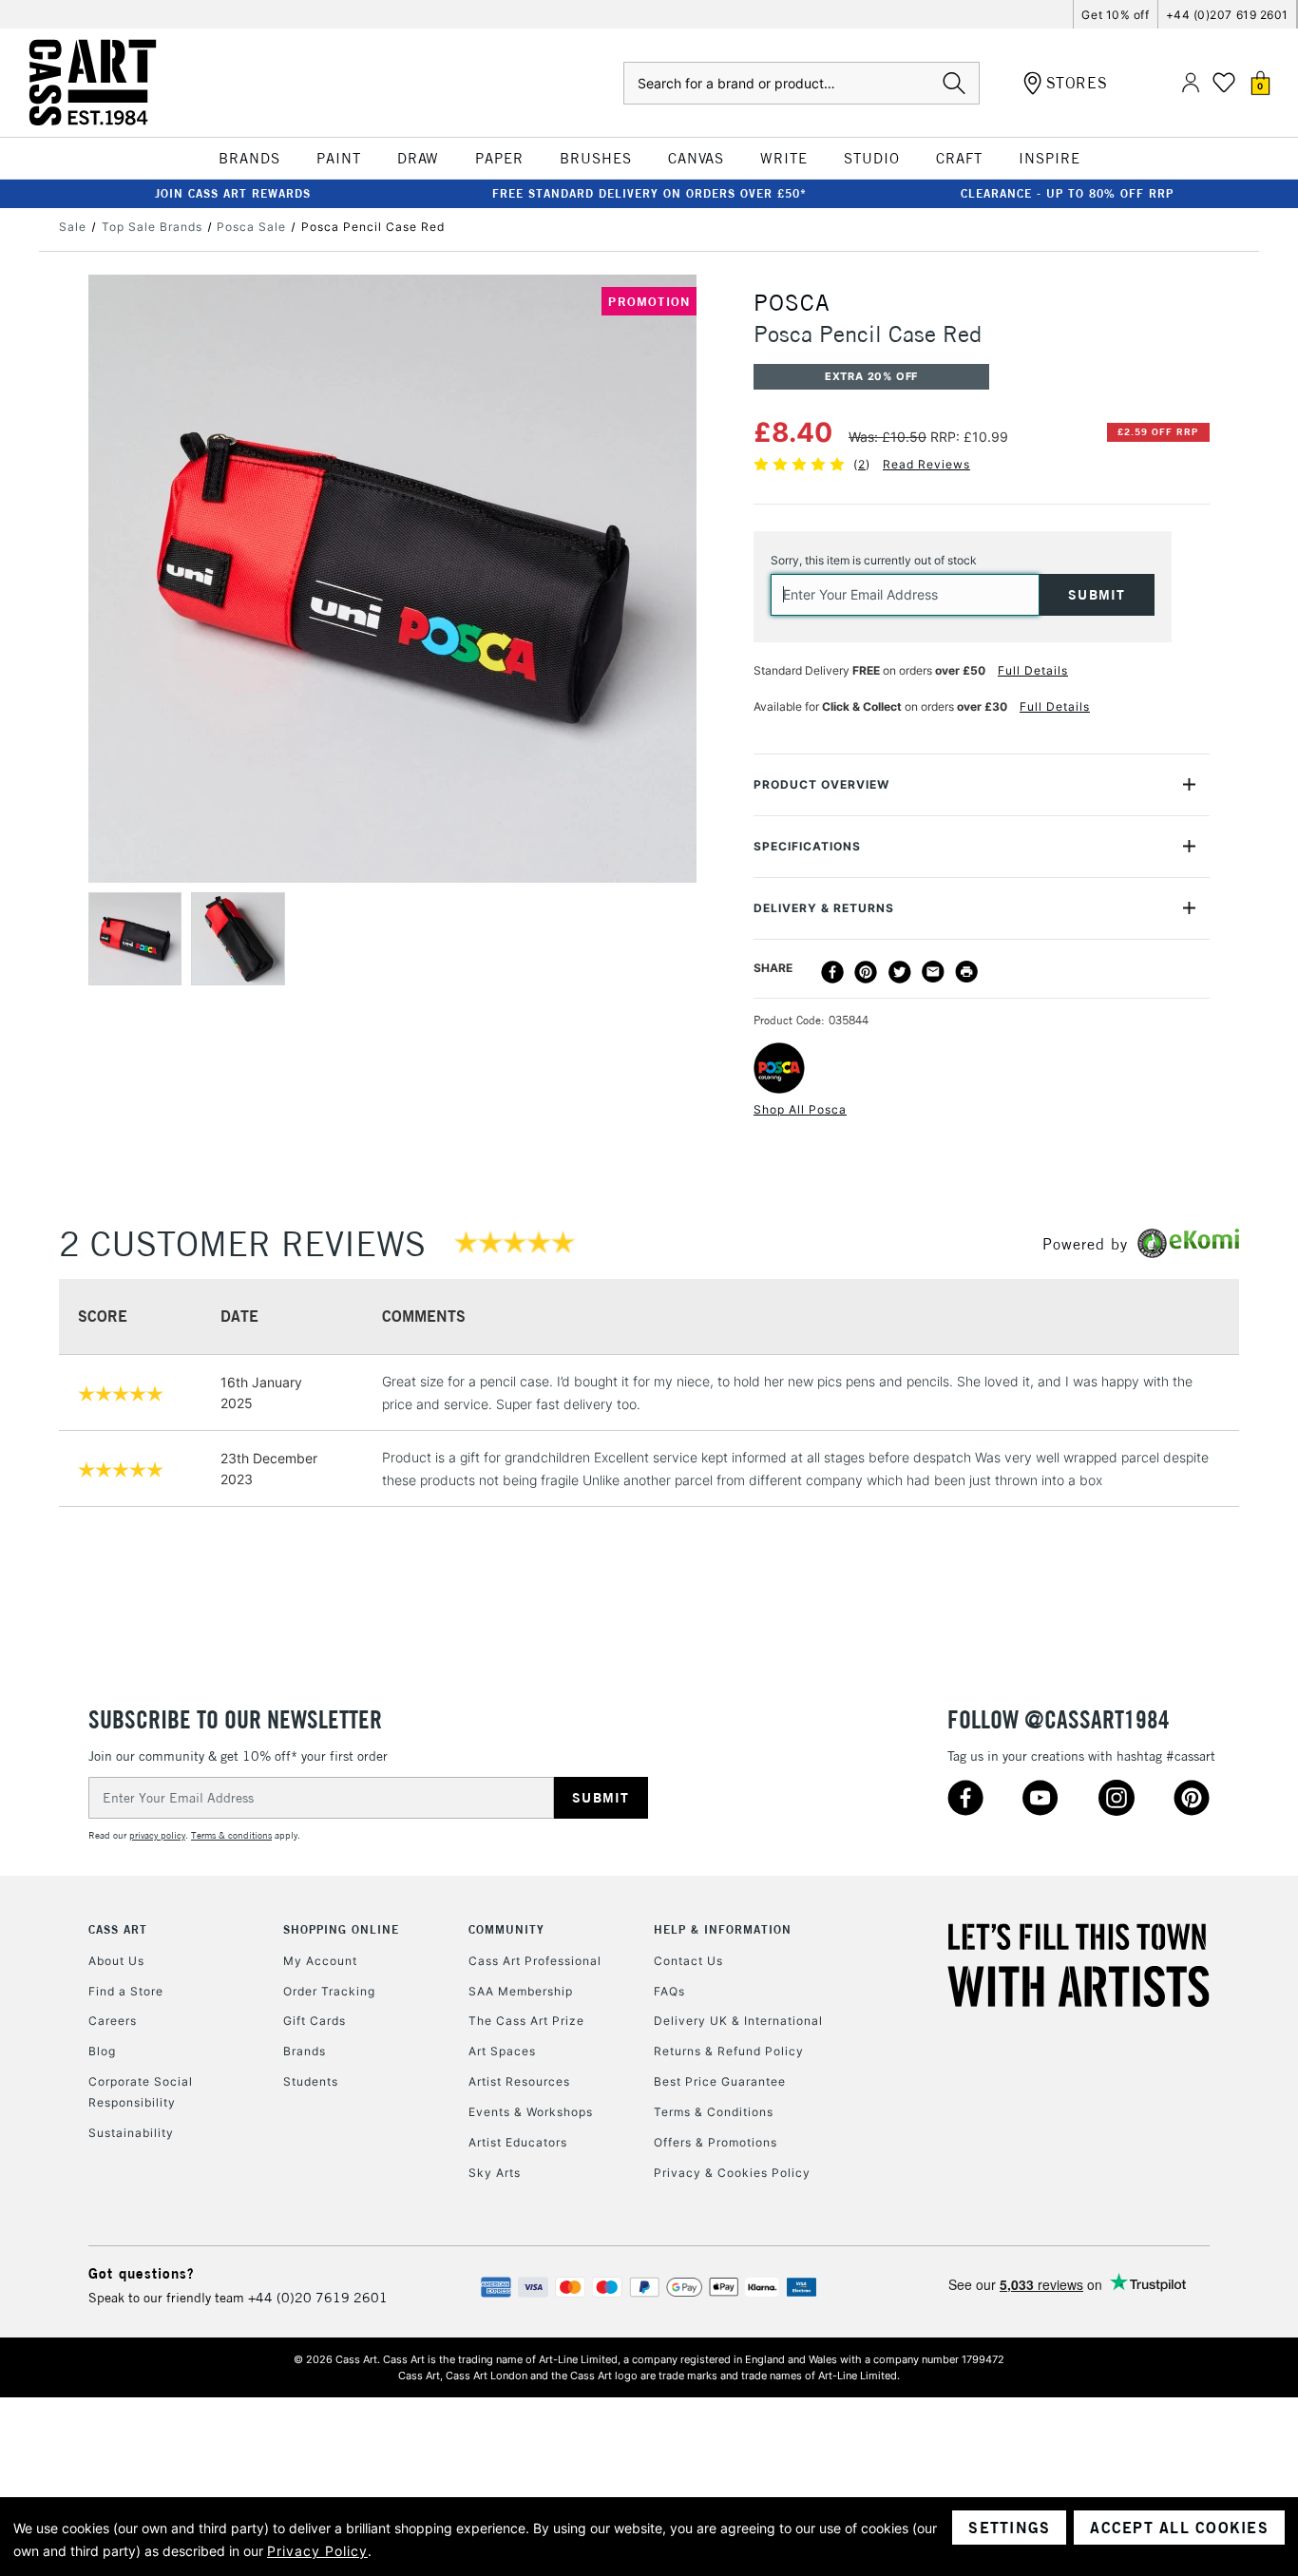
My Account (320, 1961)
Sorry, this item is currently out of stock (874, 560)
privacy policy (157, 1835)
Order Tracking (329, 1991)
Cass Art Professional (535, 1961)
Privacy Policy (317, 2551)
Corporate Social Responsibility (141, 2092)
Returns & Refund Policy (729, 2051)
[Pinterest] (866, 972)
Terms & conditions (231, 1835)
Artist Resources (519, 2081)
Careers (113, 2021)
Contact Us (688, 1961)
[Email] (933, 972)
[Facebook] (832, 972)
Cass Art (118, 1929)
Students (311, 2081)
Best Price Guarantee (720, 2081)
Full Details (1033, 670)
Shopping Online (341, 1929)
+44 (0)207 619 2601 (1227, 15)
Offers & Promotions (716, 2142)
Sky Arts (495, 2173)
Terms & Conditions (714, 2112)
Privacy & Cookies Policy (732, 2173)
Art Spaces (502, 2051)
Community (506, 1929)
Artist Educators (518, 2142)
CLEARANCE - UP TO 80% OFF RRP (1067, 193)
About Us (116, 1961)
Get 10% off (1115, 15)
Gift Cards (315, 2021)
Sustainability (131, 2133)
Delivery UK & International (738, 2021)
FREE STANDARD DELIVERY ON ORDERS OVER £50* (649, 193)
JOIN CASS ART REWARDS (233, 193)
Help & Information (723, 1929)
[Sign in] (1191, 83)
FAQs (669, 1991)
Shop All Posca (800, 1109)
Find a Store (126, 1991)
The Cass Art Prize (526, 2021)
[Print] (966, 972)
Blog (102, 2051)
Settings (1009, 2528)
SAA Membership (521, 1991)
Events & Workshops (531, 2112)
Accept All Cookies (1179, 2528)
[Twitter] (900, 972)
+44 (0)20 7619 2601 (318, 2298)
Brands (305, 2051)
